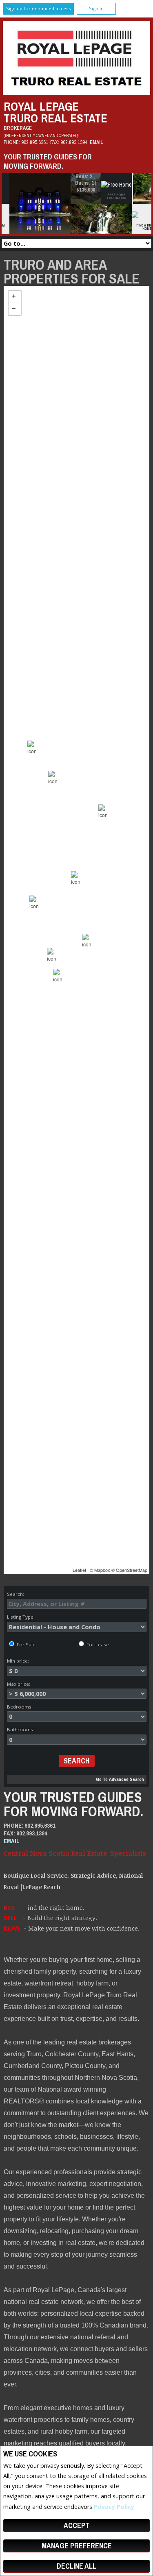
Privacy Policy (114, 2507)
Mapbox (102, 1570)
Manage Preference (77, 2546)
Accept (76, 2525)
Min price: (18, 1661)
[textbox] (77, 1604)
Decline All (76, 2566)
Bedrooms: (20, 1707)
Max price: (19, 1684)
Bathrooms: (21, 1729)
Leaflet (79, 1570)
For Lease (97, 1644)
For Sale (25, 1644)
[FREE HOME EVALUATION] (123, 186)
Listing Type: (21, 1617)
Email (96, 142)
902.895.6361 (35, 142)
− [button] (15, 309)
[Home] (76, 93)
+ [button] (15, 297)
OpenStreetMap (132, 1570)
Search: (16, 1594)
